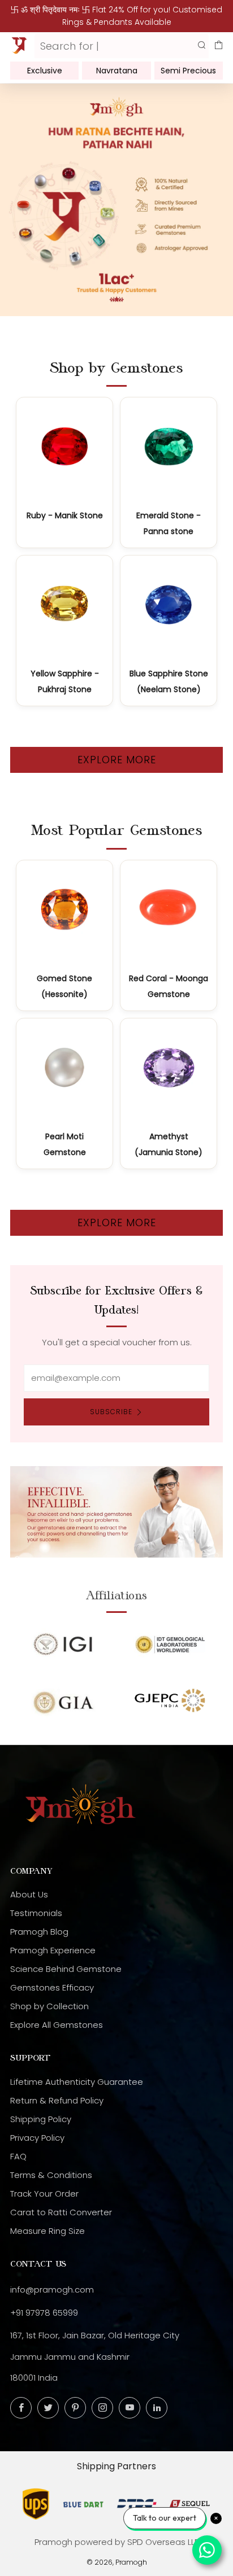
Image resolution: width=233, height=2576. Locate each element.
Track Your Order (44, 2194)
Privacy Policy (37, 2138)
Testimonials (36, 1913)
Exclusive (45, 71)
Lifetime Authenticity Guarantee (77, 2082)
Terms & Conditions (51, 2175)
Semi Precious (188, 71)
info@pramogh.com (52, 2289)
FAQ (18, 2156)
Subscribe (111, 1412)
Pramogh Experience (53, 1950)
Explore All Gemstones (57, 2025)
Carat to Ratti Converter (61, 2212)
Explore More (117, 760)
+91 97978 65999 (44, 2313)
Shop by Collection (49, 2006)
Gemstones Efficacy (52, 1987)
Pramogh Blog (39, 1932)
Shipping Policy (41, 2119)
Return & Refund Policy (57, 2100)
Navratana (117, 71)
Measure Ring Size (48, 2231)
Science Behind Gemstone (66, 1969)
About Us (29, 1894)
